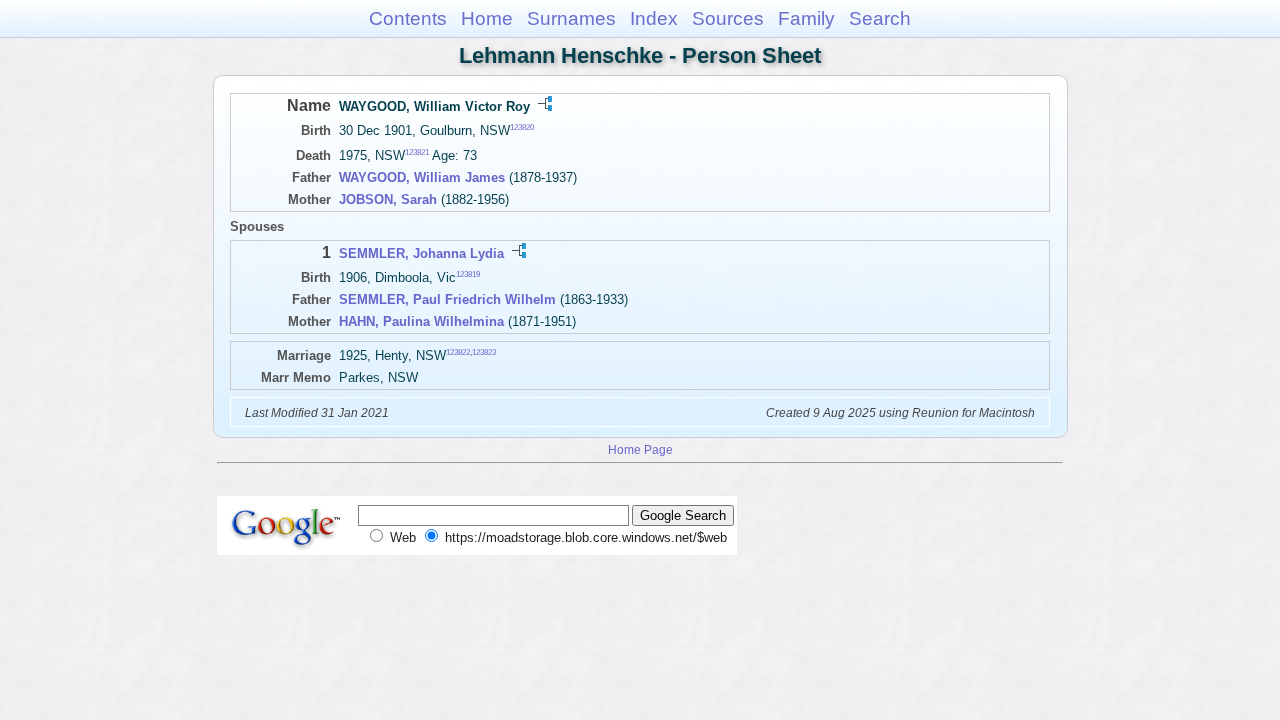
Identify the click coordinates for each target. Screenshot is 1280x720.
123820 (522, 127)
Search (880, 18)
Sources (728, 18)
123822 (458, 352)
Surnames (571, 18)
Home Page (640, 449)
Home (487, 18)
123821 (417, 152)
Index (654, 18)
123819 (468, 274)
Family (806, 18)
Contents (408, 18)
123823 (484, 352)
